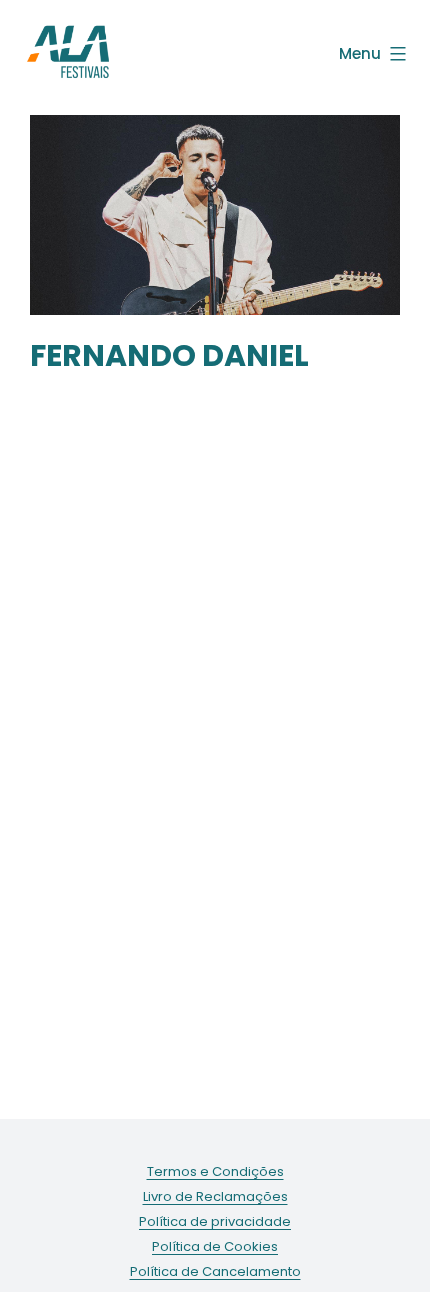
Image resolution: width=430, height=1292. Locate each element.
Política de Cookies (215, 1246)
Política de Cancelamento (215, 1271)
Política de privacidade (215, 1221)
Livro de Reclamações (215, 1196)
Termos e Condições (215, 1171)
